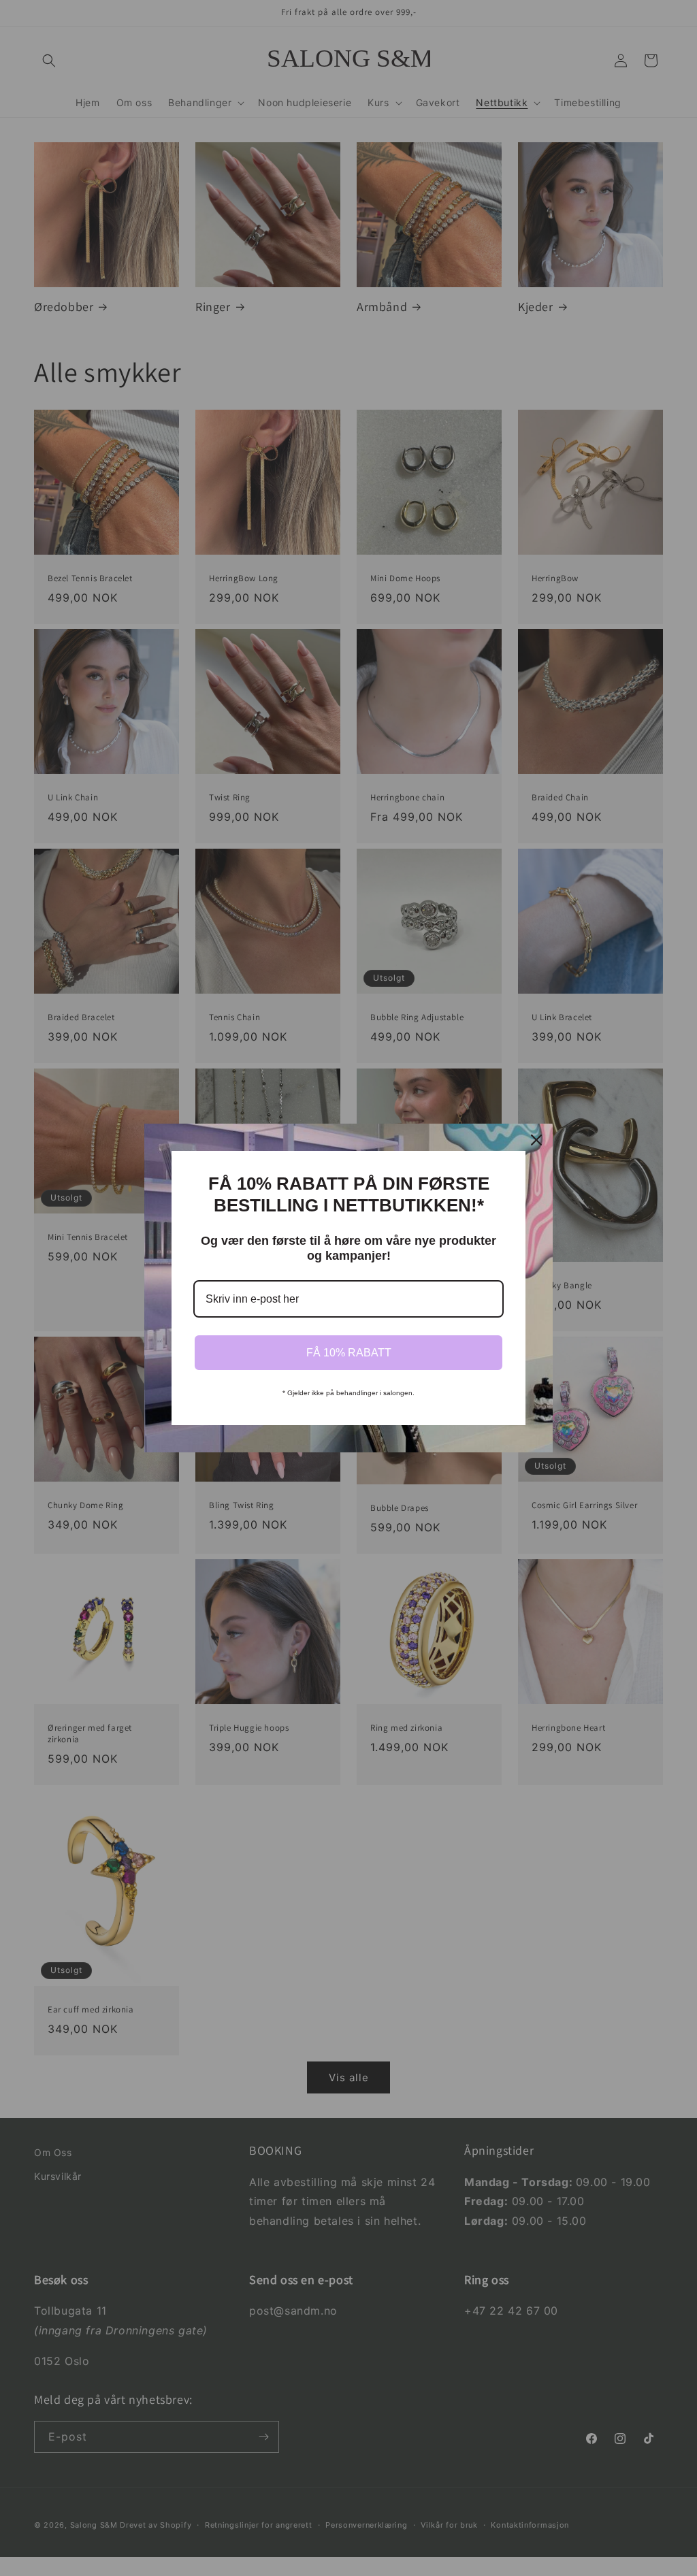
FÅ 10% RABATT (349, 1353)
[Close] (536, 1140)
